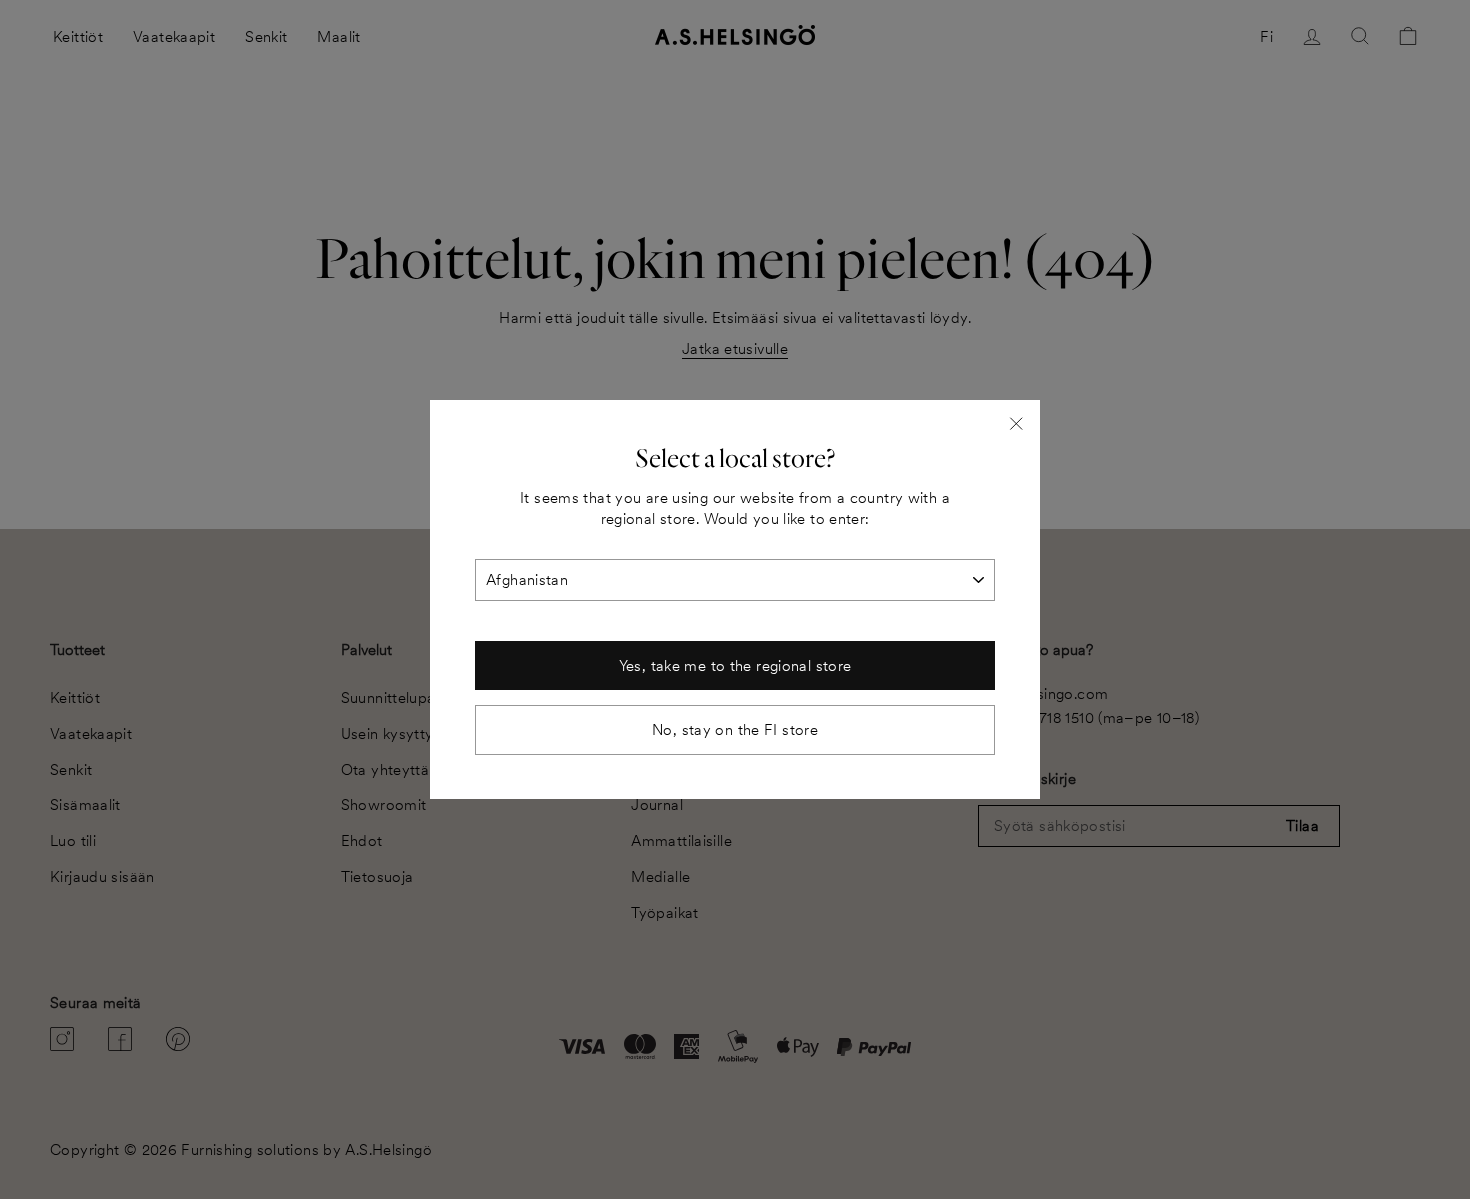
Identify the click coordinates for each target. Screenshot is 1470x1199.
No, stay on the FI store (735, 729)
